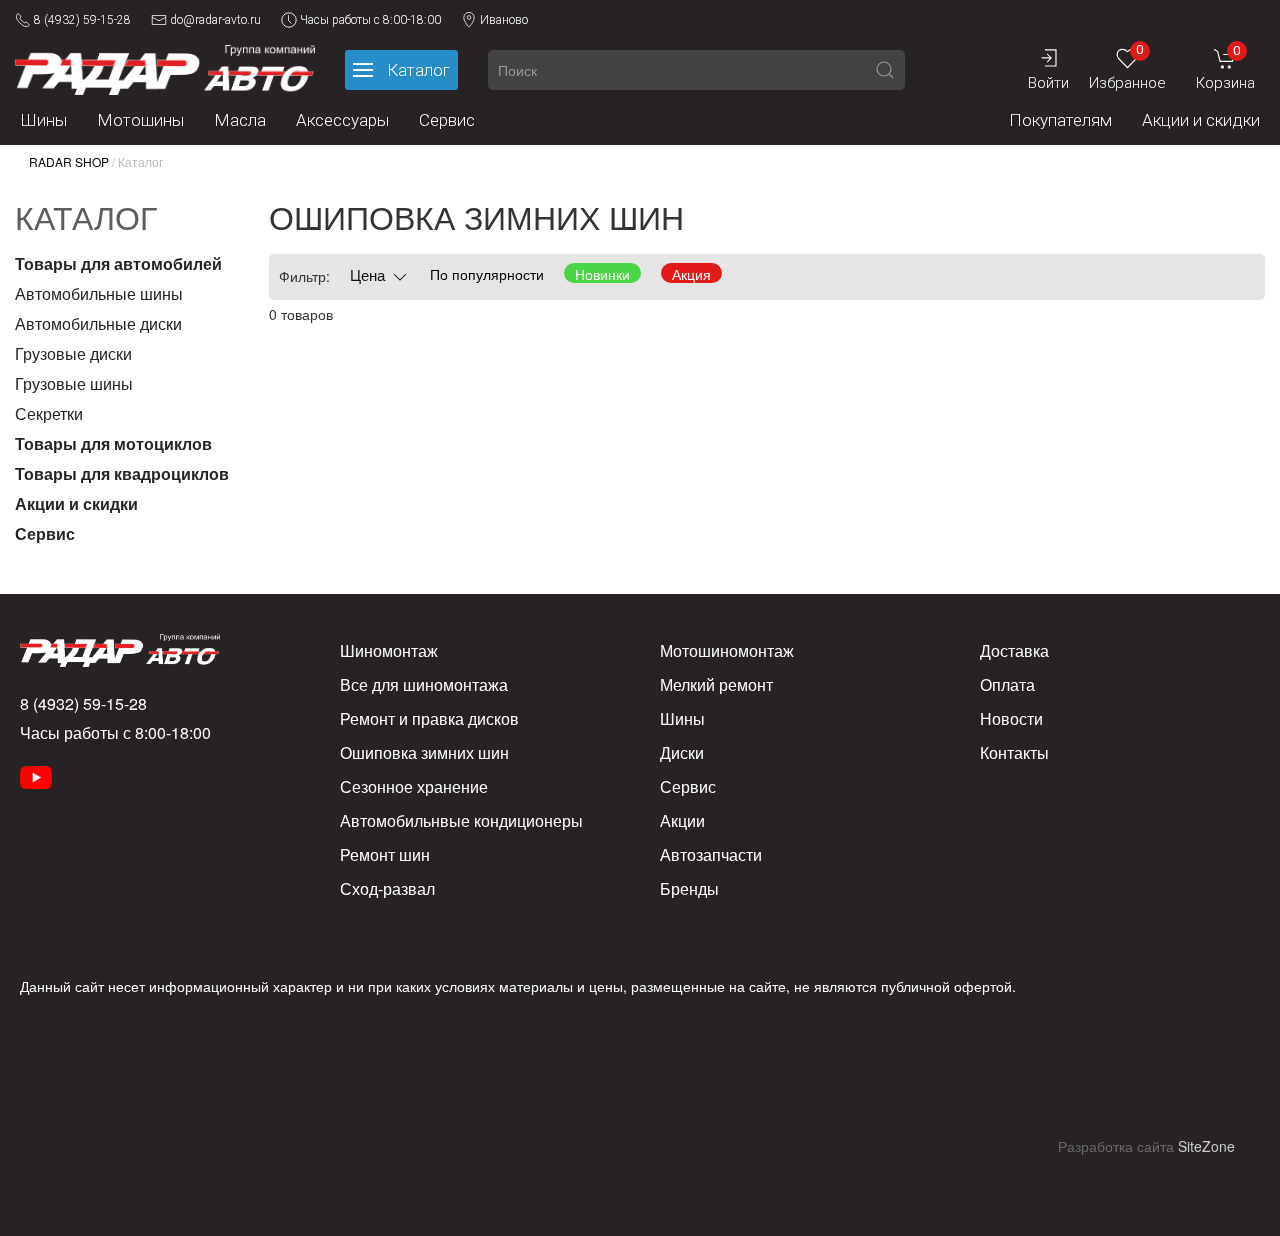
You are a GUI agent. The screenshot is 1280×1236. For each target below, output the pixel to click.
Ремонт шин (385, 854)
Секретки (49, 413)
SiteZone (1206, 1146)
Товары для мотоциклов (113, 443)
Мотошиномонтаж (727, 650)
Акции (682, 820)
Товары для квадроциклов (122, 473)
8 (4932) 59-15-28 (82, 20)
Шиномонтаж (389, 650)
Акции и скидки (1201, 120)
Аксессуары (342, 120)
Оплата (1007, 684)
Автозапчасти (711, 854)
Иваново (504, 20)
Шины (43, 120)
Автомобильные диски (98, 323)
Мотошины (140, 120)
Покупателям (1060, 120)
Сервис (447, 120)
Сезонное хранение (414, 786)
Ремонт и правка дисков (429, 718)
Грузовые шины (74, 383)
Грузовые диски (73, 353)
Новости (1011, 718)
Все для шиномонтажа (424, 684)
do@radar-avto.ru (215, 20)
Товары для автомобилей (118, 263)
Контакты (1014, 752)
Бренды (689, 888)
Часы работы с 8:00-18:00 (370, 20)
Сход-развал (387, 888)
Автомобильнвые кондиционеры (461, 820)
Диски (682, 752)
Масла (240, 120)
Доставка (1014, 650)
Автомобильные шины (99, 293)
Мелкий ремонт (716, 684)
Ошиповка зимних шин (424, 752)
